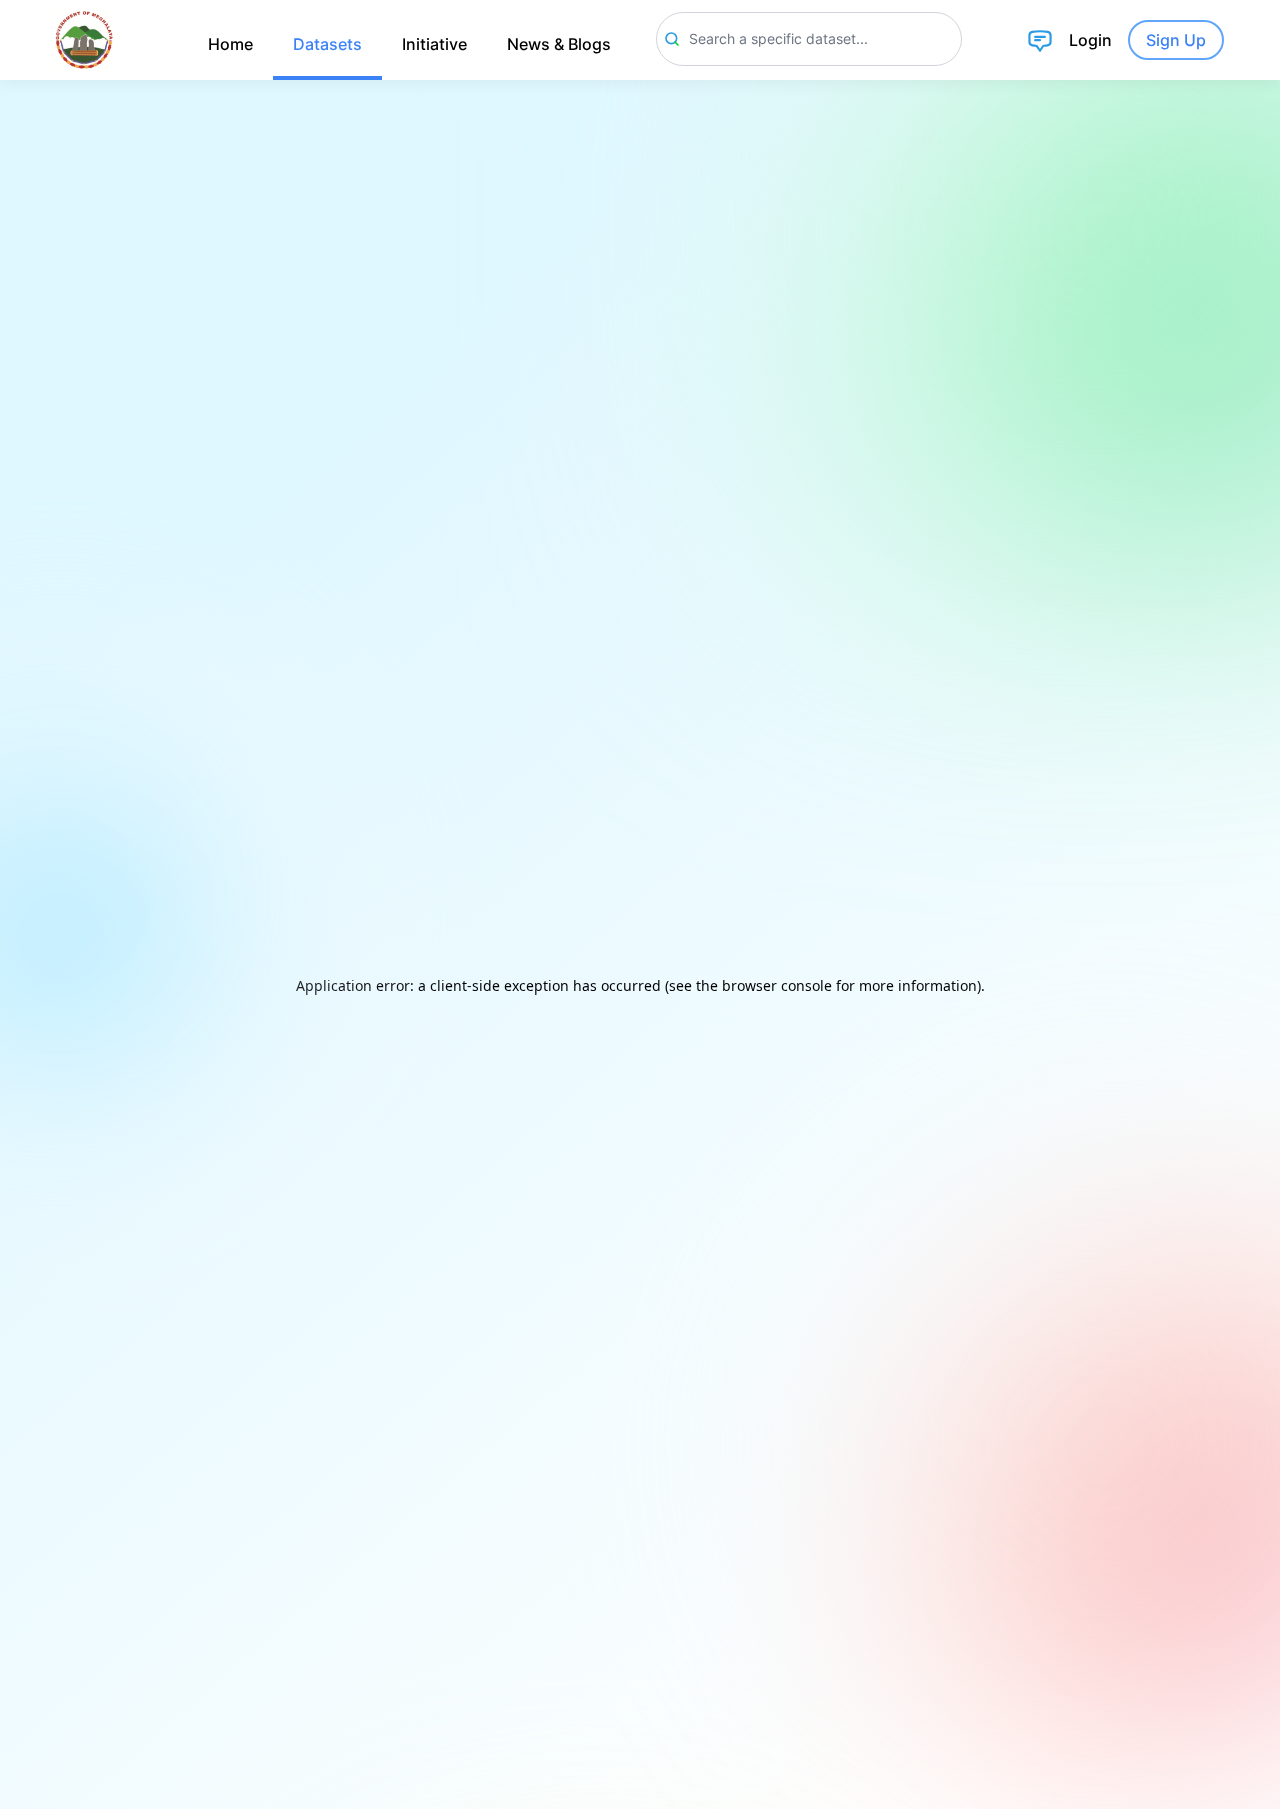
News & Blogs (559, 44)
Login (1090, 40)
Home (230, 44)
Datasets (327, 44)
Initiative (434, 44)
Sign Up (1176, 40)
